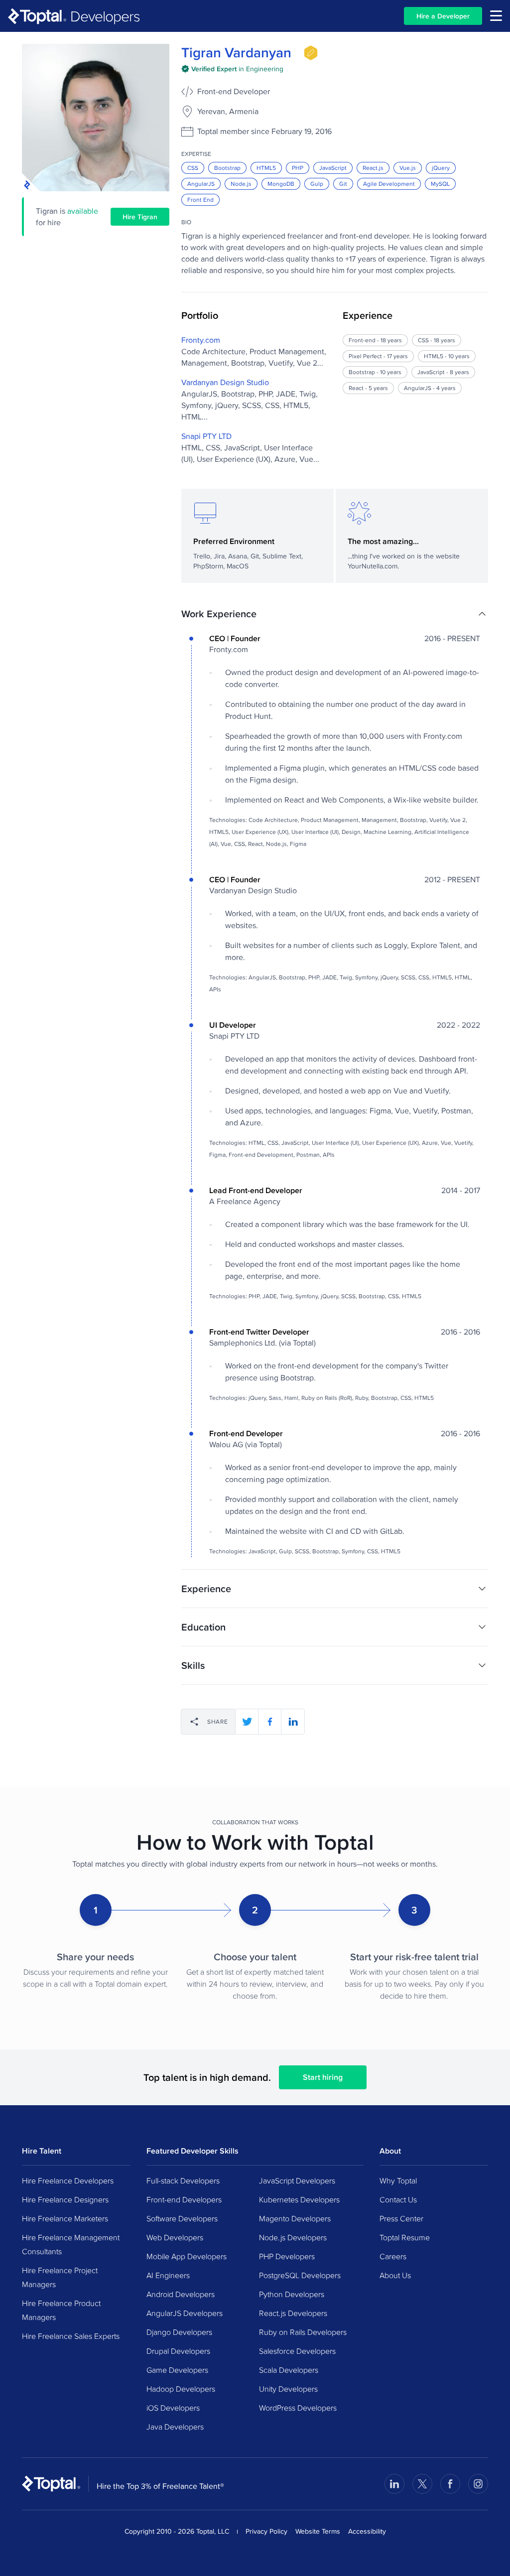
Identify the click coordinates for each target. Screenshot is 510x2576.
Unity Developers (288, 2389)
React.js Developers (293, 2313)
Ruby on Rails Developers (303, 2332)
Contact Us (398, 2199)
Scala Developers (289, 2370)
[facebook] (270, 1722)
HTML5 (266, 168)
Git (343, 184)
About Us (395, 2275)
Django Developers (179, 2332)
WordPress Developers (298, 2408)
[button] (335, 614)
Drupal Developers (178, 2351)
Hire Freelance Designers (65, 2199)
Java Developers (175, 2427)
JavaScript (333, 168)
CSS (193, 168)
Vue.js (408, 168)
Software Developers (182, 2218)
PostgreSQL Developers (300, 2275)
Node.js (241, 184)
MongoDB (281, 184)
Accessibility (367, 2531)
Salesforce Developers (297, 2351)
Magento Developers (295, 2218)
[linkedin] (293, 1722)
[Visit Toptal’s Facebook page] (450, 2484)
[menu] (496, 16)
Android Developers (181, 2294)
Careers (393, 2256)
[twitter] (247, 1722)
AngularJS (201, 184)
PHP (298, 168)
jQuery (441, 168)
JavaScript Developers (297, 2180)
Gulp (317, 184)
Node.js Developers (293, 2237)
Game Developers (177, 2370)
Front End (200, 200)
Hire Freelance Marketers (65, 2218)
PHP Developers (287, 2256)
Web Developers (175, 2237)
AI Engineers (168, 2275)
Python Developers (292, 2294)
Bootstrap (227, 168)
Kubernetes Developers (299, 2199)
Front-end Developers (184, 2199)
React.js (373, 168)
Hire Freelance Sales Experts (71, 2336)
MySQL (440, 184)
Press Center (401, 2218)
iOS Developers (173, 2408)
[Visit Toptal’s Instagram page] (478, 2484)
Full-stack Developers (183, 2180)
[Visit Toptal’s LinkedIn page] (394, 2484)
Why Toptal (398, 2180)
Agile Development (389, 184)
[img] (311, 53)
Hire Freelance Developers (68, 2180)
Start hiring (323, 2077)
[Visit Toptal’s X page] (422, 2484)
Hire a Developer (443, 16)
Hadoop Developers (181, 2389)
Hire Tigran (140, 217)
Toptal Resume (405, 2237)
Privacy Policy (266, 2531)
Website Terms (318, 2531)
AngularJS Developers (185, 2313)
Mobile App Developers (187, 2256)
